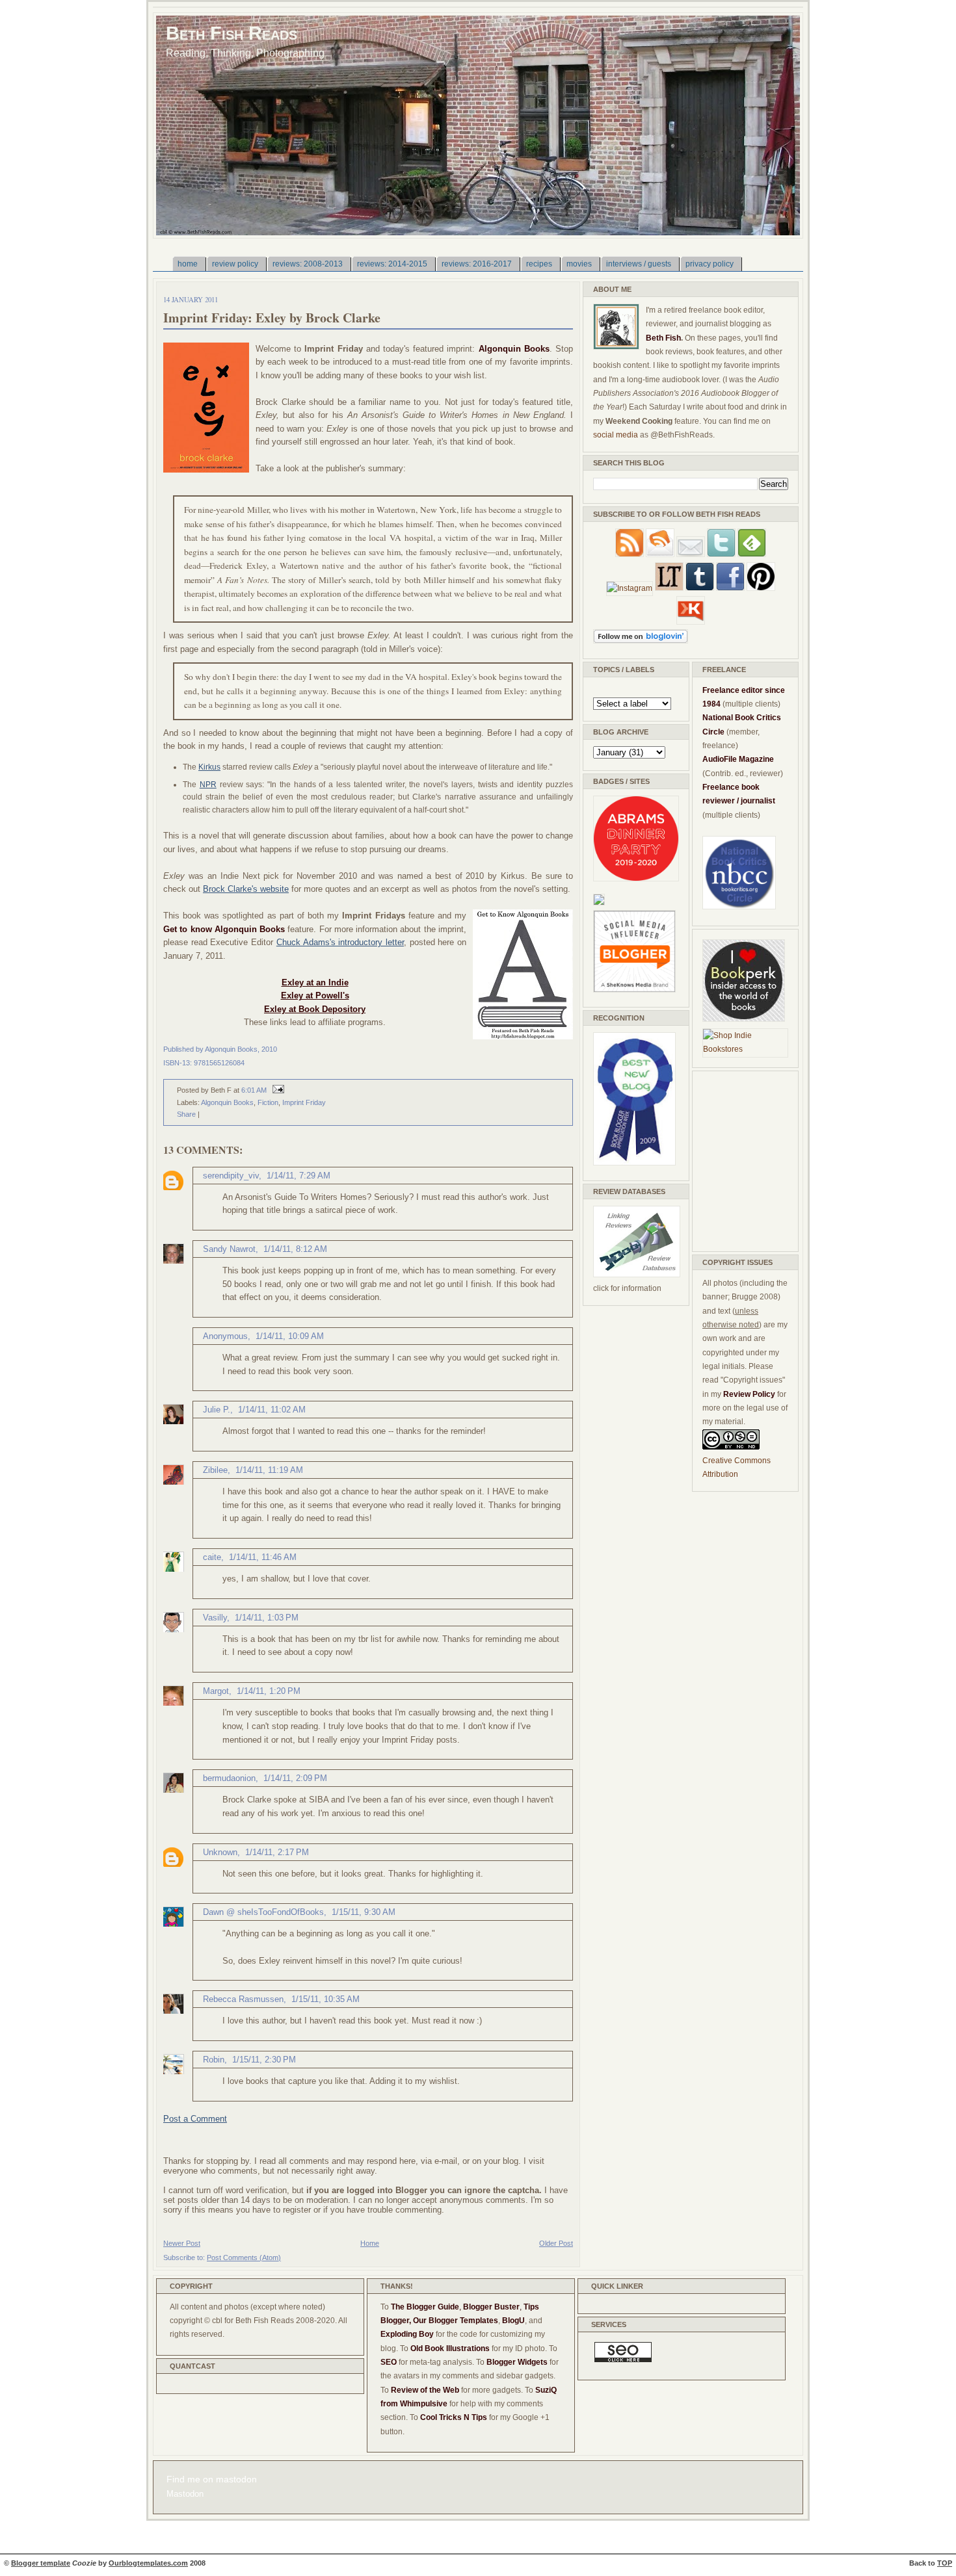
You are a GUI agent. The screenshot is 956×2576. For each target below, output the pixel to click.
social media (616, 435)
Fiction (268, 1102)
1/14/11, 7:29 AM (299, 1176)
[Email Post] (276, 1090)
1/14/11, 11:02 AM (272, 1410)
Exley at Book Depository (315, 1009)
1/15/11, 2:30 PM (264, 2060)
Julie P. (217, 1410)
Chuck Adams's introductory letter (340, 942)
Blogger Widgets (517, 2362)
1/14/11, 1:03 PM (267, 1618)
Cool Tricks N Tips (454, 2417)
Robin (214, 2060)
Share (186, 1114)
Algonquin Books (227, 1102)
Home (370, 2243)
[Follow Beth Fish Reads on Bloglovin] (641, 641)
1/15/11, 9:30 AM (364, 1912)
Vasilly (215, 1618)
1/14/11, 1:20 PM (269, 1691)
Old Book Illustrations (450, 2348)
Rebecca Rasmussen (243, 1999)
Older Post (556, 2243)
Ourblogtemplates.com (148, 2563)
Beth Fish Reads (232, 33)
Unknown (220, 1852)
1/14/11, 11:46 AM (263, 1557)
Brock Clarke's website (246, 889)
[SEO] (623, 2360)
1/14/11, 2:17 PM (277, 1852)
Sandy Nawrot (229, 1249)
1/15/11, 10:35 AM (325, 1999)
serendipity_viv (231, 1176)
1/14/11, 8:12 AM (295, 1249)
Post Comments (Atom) (244, 2257)
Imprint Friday (304, 1102)
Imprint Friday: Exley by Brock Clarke (272, 318)
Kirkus (209, 767)
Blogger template (41, 2563)
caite (212, 1557)
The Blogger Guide (425, 2307)
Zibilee (215, 1470)
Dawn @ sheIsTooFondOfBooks (263, 1912)
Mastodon (185, 2494)
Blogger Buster (491, 2307)
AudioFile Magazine (738, 759)
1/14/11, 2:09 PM (295, 1778)
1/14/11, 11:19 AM (269, 1470)
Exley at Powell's (315, 995)
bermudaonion (229, 1778)
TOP (945, 2563)
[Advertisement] (741, 1159)
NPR (208, 785)
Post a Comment (195, 2119)
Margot (216, 1691)
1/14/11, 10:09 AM (290, 1336)
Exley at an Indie (315, 982)
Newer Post (182, 2243)
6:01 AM (254, 1090)
